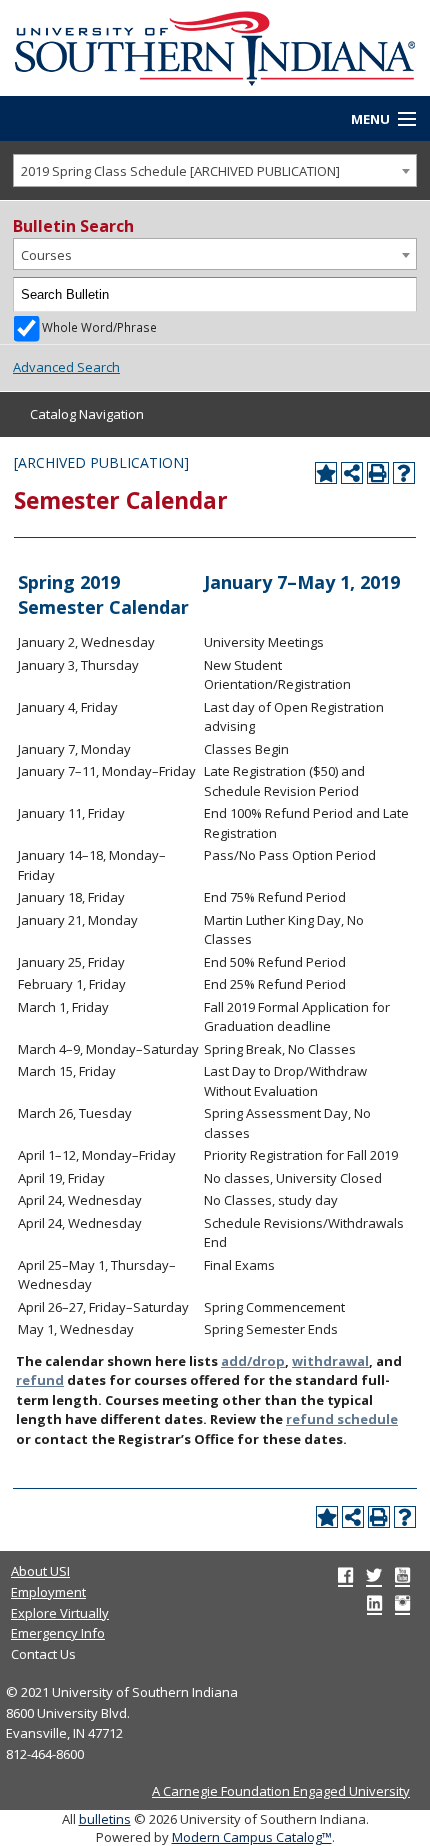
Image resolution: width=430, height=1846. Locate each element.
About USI (40, 1571)
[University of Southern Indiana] (215, 46)
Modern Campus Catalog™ (252, 1837)
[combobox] (215, 170)
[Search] (400, 295)
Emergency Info (58, 1633)
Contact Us (43, 1654)
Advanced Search (66, 367)
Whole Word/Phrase (99, 327)
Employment (48, 1592)
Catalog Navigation (87, 414)
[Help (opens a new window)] (404, 473)
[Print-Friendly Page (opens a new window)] (378, 473)
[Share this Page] (352, 473)
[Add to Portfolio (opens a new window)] (326, 473)
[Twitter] (374, 1575)
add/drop (253, 1361)
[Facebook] (345, 1575)
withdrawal (330, 1361)
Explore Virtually (60, 1613)
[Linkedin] (374, 1603)
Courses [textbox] (46, 255)
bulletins (105, 1819)
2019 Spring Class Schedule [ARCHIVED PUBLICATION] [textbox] (180, 171)
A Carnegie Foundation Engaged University (281, 1791)
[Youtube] (402, 1575)
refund (40, 1380)
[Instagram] (402, 1603)
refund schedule (342, 1419)
